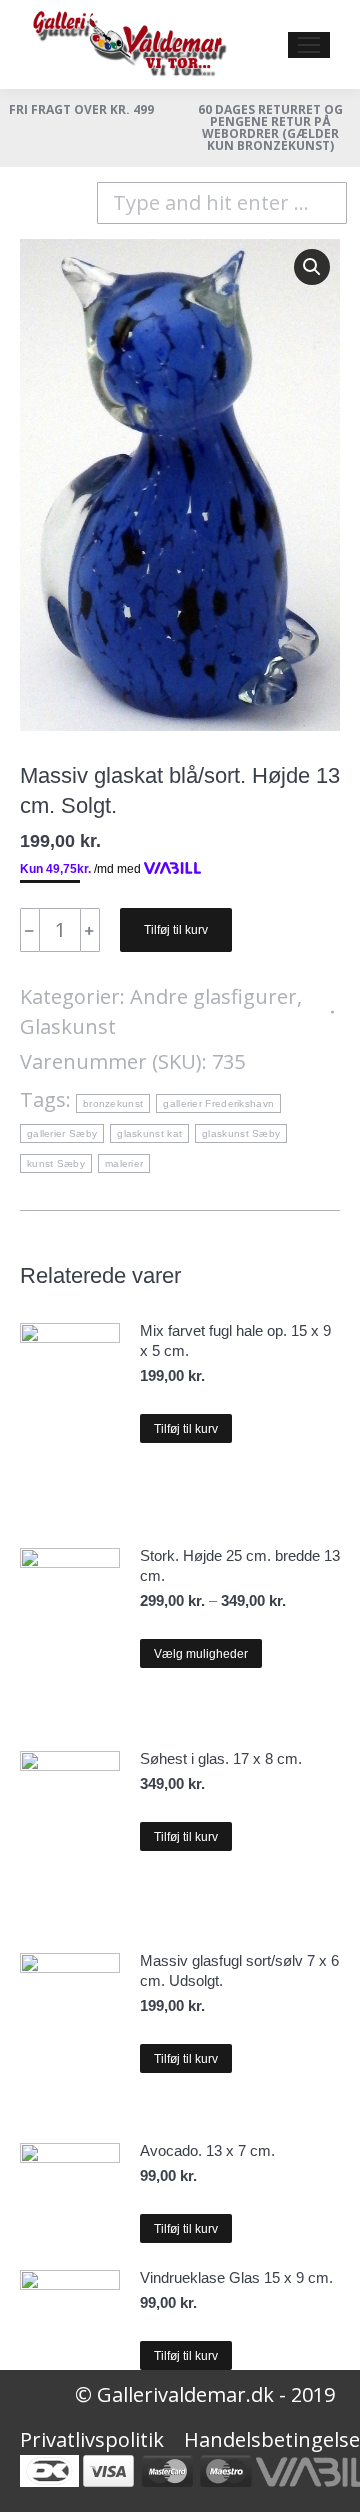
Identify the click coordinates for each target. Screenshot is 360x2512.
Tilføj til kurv (176, 930)
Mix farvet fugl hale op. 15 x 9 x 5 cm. (235, 1340)
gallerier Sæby (62, 1133)
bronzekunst (113, 1103)
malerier (124, 1163)
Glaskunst (68, 1026)
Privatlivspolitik (92, 2439)
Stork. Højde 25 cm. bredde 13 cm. (240, 1565)
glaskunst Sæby (241, 1133)
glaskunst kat (149, 1133)
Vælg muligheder (201, 1654)
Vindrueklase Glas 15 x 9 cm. (236, 2277)
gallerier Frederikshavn (218, 1103)
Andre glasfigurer (213, 996)
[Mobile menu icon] (309, 45)
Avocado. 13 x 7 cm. (207, 2150)
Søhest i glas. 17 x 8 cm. (221, 1758)
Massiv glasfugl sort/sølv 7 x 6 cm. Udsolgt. (239, 1970)
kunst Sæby (56, 1163)
